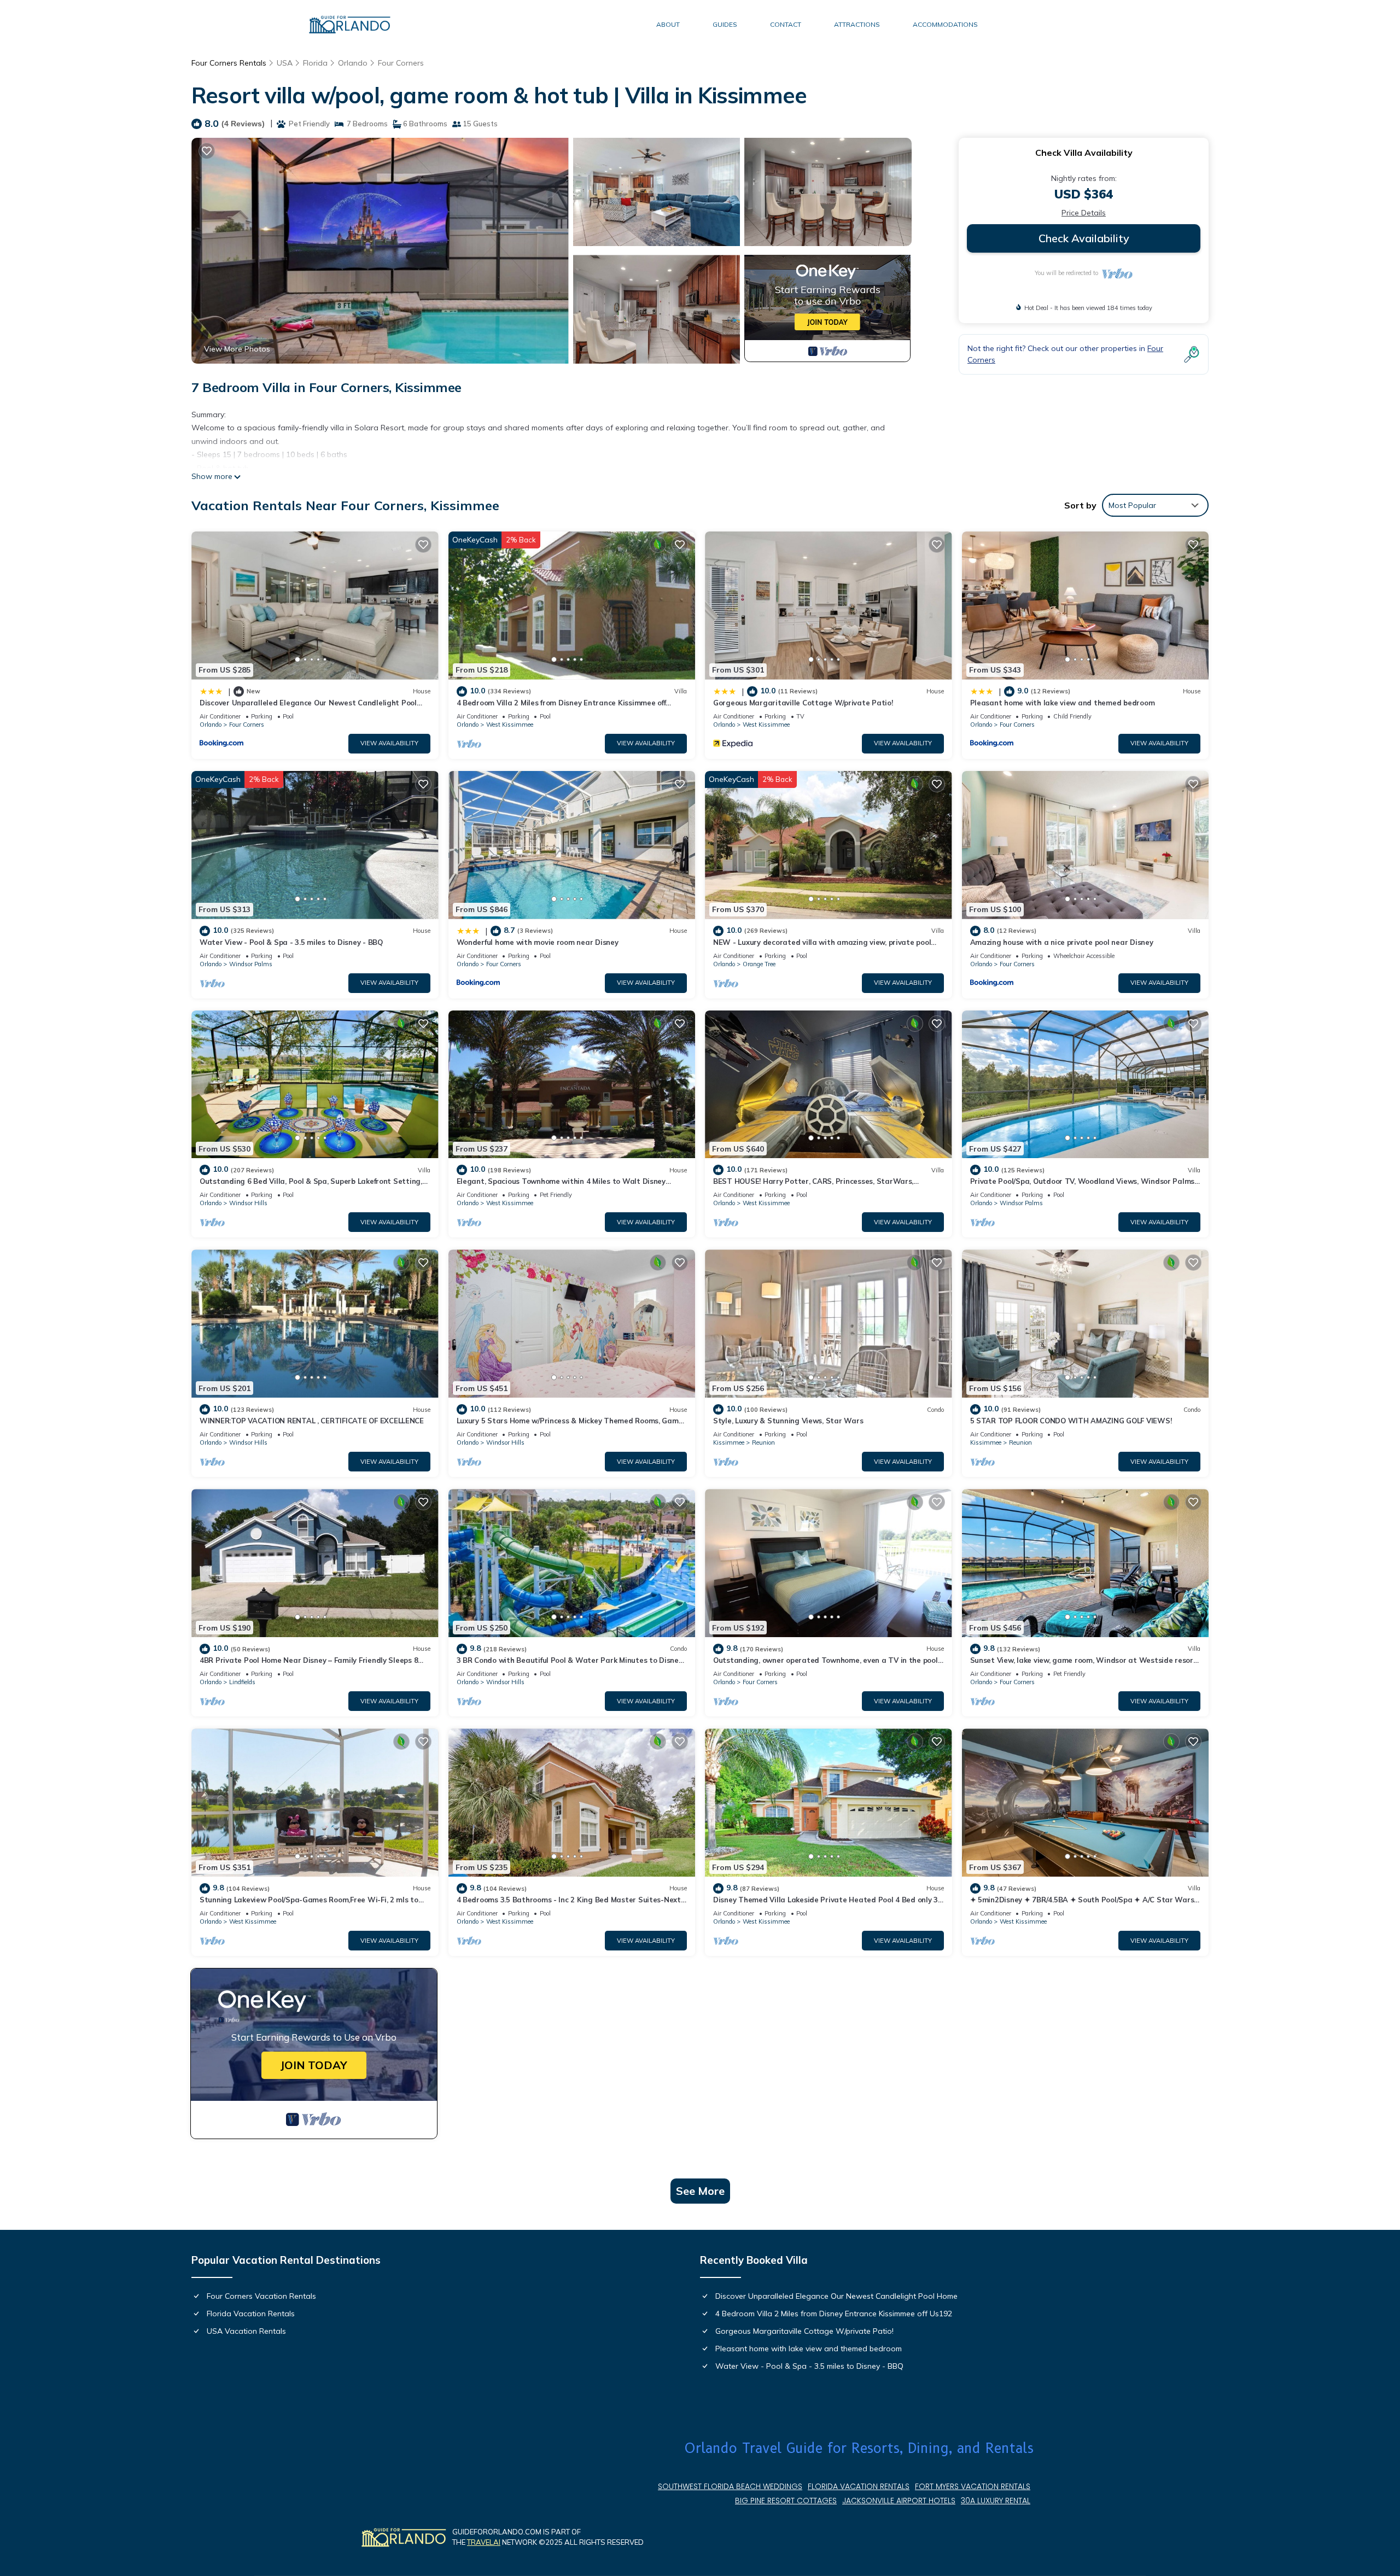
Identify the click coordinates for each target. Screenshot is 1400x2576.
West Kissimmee (510, 725)
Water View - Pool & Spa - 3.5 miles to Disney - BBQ (291, 942)
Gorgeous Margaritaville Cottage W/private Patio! (803, 703)
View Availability (389, 743)
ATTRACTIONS (857, 24)
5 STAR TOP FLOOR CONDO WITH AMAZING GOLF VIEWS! (1071, 1421)
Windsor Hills (248, 1203)
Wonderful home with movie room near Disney (538, 942)
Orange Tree (759, 964)
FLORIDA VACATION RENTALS (859, 2486)
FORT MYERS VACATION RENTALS (973, 2486)
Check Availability (1084, 238)
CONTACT (786, 24)
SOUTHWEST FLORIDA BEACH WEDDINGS (730, 2486)
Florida (315, 63)
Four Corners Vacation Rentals (261, 2296)
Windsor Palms (251, 964)
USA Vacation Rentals (246, 2331)
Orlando (353, 63)
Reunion (763, 1442)
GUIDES (725, 24)
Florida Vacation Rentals (251, 2314)
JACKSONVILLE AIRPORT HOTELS (899, 2501)
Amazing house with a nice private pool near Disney (1062, 942)
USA (285, 63)
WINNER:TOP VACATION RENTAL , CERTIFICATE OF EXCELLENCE (312, 1421)
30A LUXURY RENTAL (996, 2501)
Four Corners (401, 63)
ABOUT (668, 24)
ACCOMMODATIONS (945, 24)
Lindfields (242, 1682)
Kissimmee (729, 1442)
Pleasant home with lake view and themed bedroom (1063, 703)
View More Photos (237, 349)
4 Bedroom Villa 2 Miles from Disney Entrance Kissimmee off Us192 (834, 2314)
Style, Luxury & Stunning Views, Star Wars (788, 1421)
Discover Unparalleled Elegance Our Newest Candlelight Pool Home (836, 2296)
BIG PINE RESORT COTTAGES (786, 2501)
